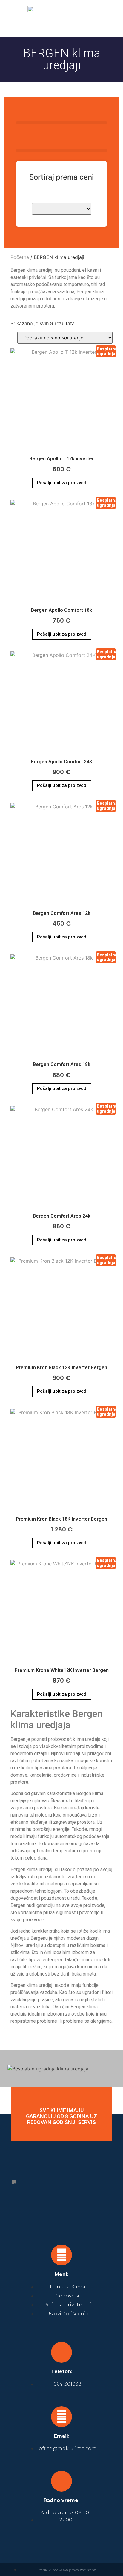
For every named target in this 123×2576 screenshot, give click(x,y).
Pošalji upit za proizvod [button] (62, 483)
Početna (20, 257)
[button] (108, 18)
